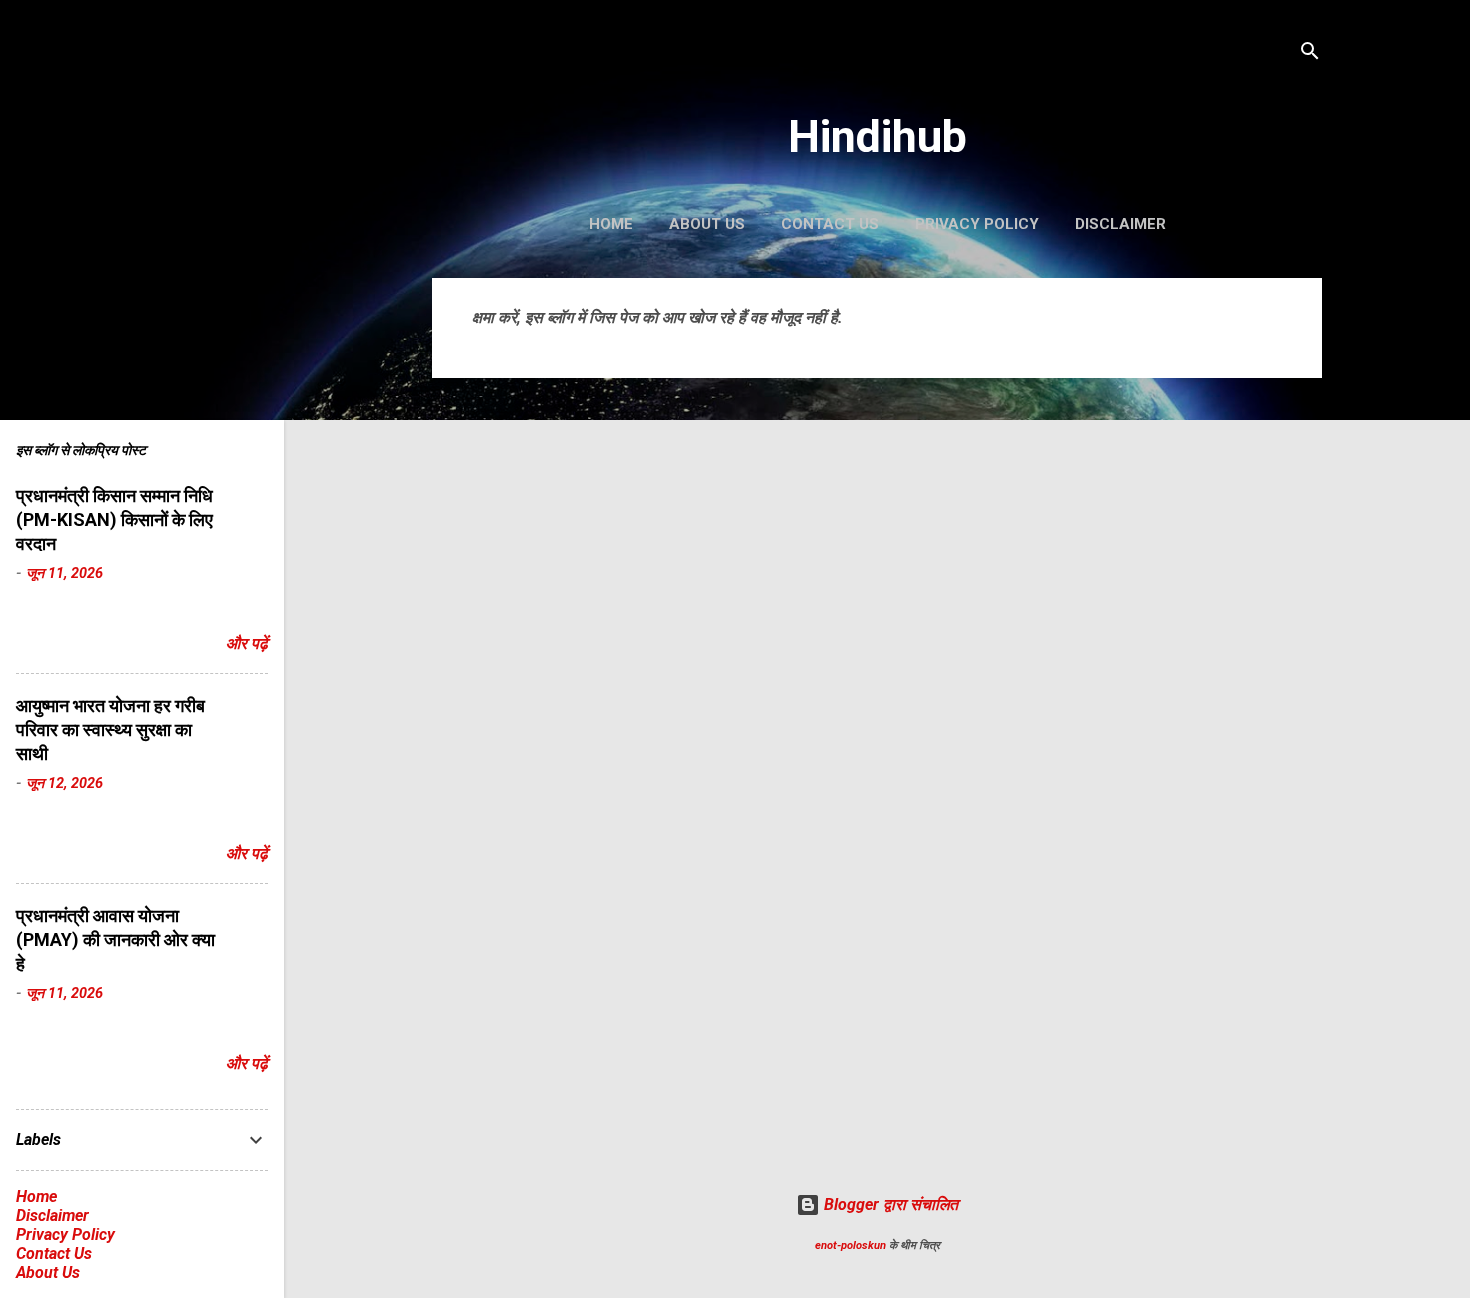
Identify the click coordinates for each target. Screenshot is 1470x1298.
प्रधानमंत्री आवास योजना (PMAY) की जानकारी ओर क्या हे (115, 939)
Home (611, 224)
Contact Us (830, 224)
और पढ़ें (247, 643)
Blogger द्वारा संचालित (889, 1204)
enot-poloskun (850, 1245)
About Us (707, 224)
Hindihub (877, 136)
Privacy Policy (977, 224)
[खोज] (1310, 54)
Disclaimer (1120, 224)
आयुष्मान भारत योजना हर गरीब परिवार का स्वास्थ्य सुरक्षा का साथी (110, 729)
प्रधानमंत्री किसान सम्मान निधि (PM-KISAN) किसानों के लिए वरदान (114, 519)
